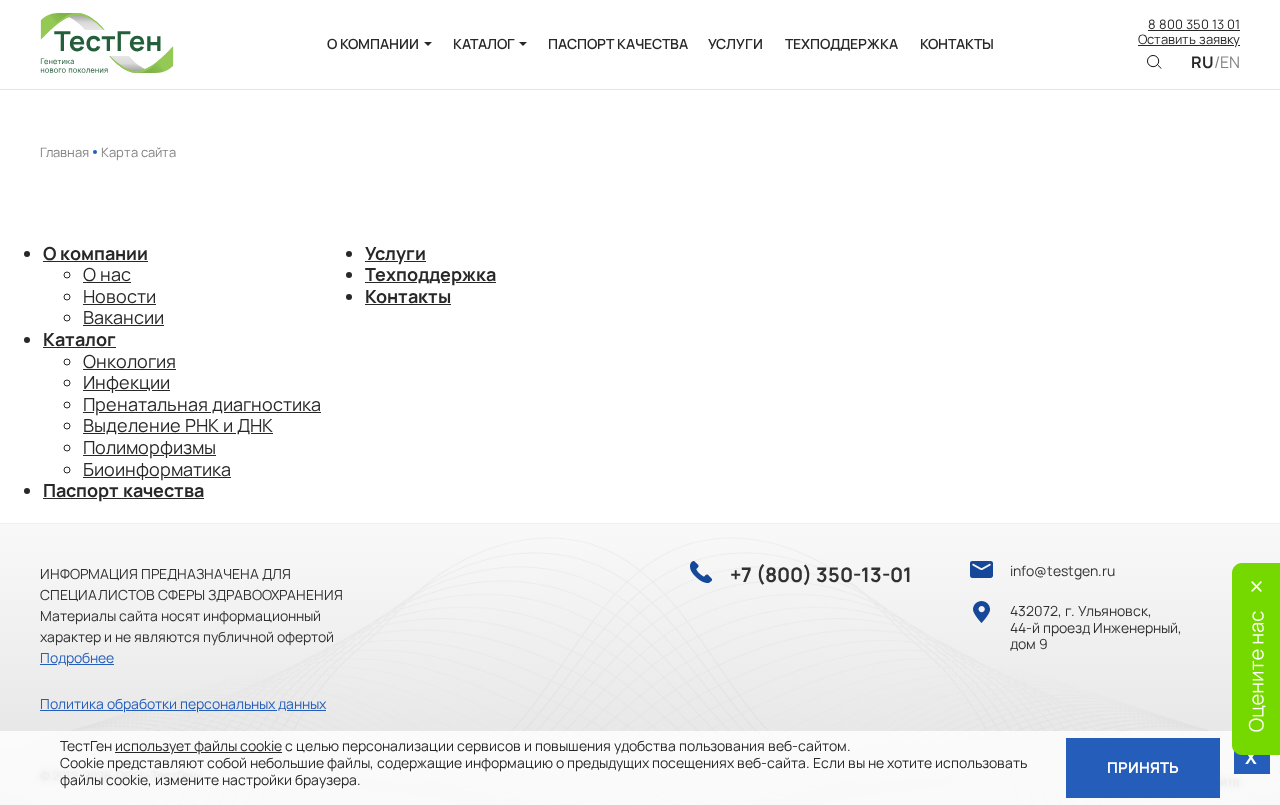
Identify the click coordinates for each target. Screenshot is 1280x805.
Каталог (79, 339)
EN (1230, 62)
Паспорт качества (123, 490)
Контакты (408, 296)
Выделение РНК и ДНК (178, 425)
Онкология (129, 361)
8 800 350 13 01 (1194, 25)
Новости (119, 296)
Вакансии (123, 317)
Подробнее (77, 657)
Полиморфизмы (149, 447)
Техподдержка (430, 274)
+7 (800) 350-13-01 (821, 575)
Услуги (395, 253)
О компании (95, 253)
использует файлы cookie (198, 745)
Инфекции (126, 382)
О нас (107, 274)
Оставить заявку (1189, 40)
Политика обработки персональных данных (183, 703)
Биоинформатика (157, 469)
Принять (1143, 767)
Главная (64, 152)
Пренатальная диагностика (202, 404)
